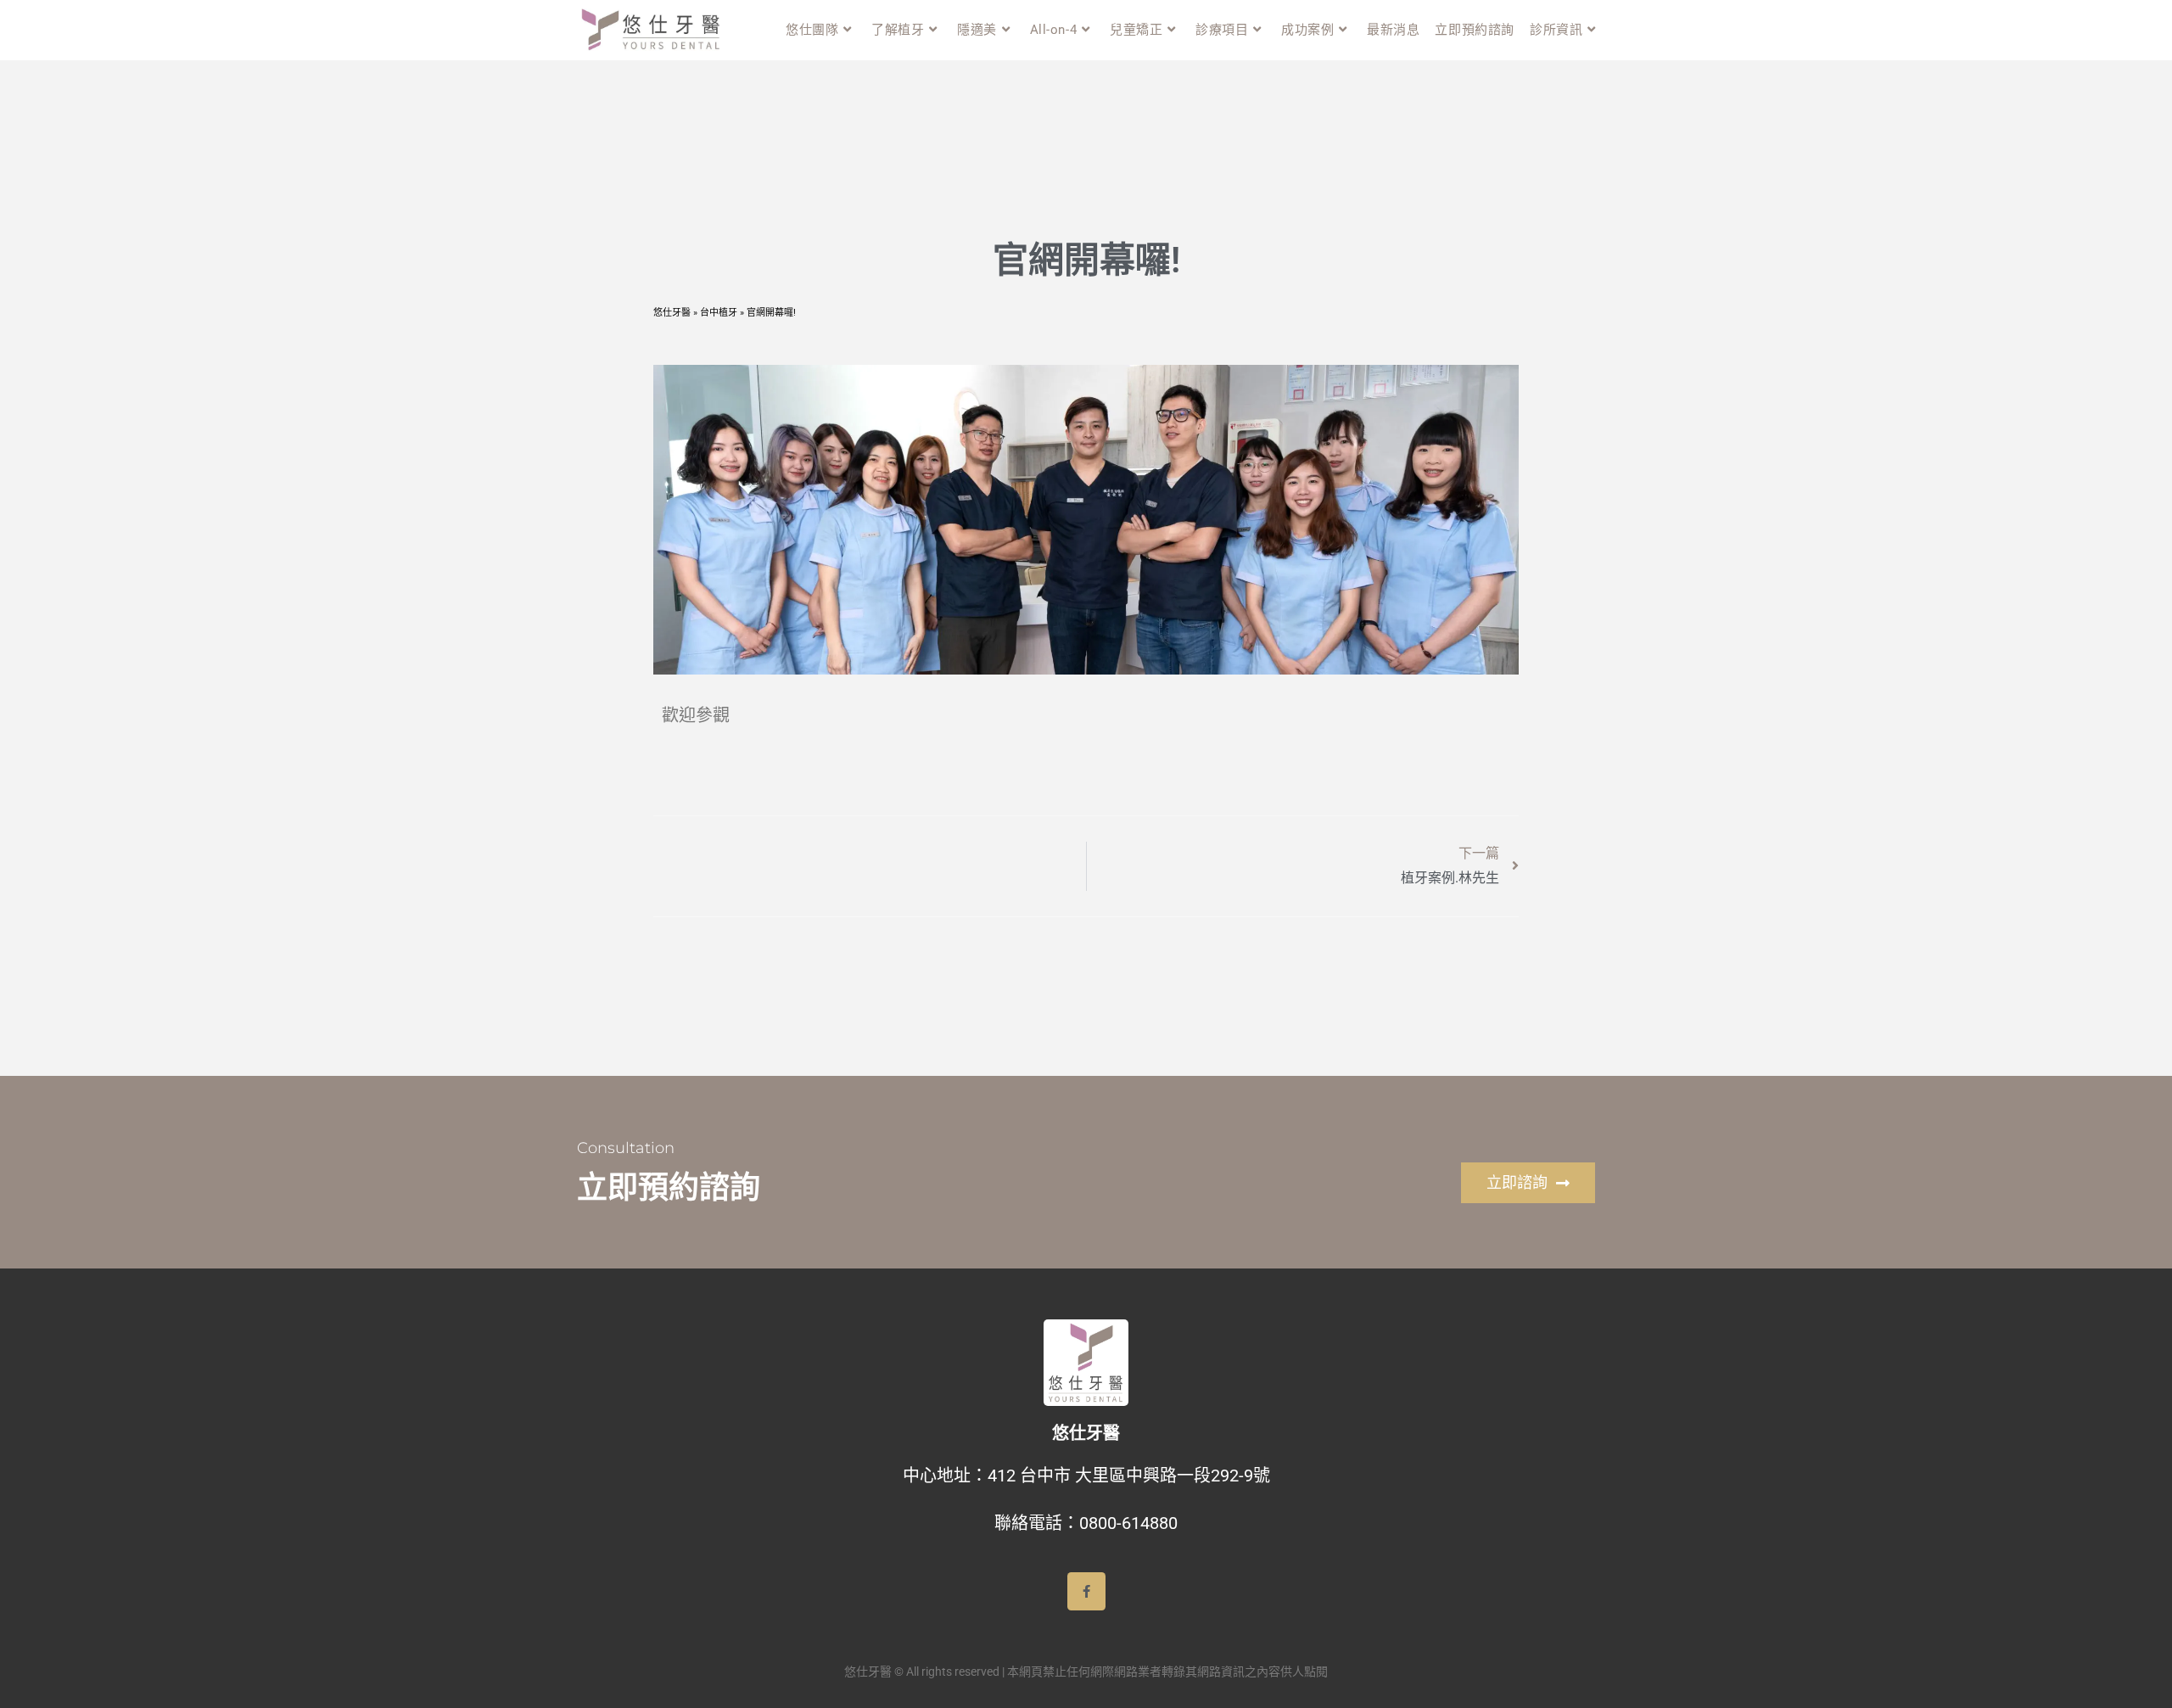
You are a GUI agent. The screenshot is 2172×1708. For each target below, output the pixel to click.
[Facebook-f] (1086, 1591)
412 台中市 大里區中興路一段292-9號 (1129, 1476)
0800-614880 (1128, 1523)
